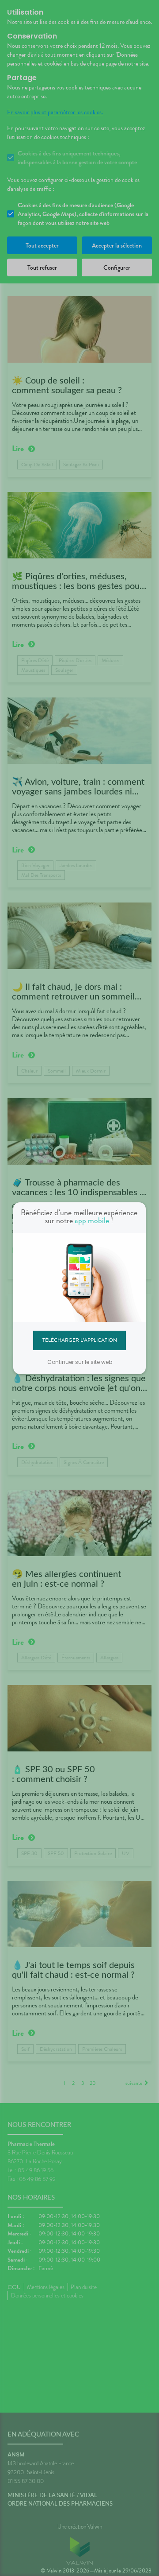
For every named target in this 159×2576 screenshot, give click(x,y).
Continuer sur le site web (80, 1362)
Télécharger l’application (80, 1340)
